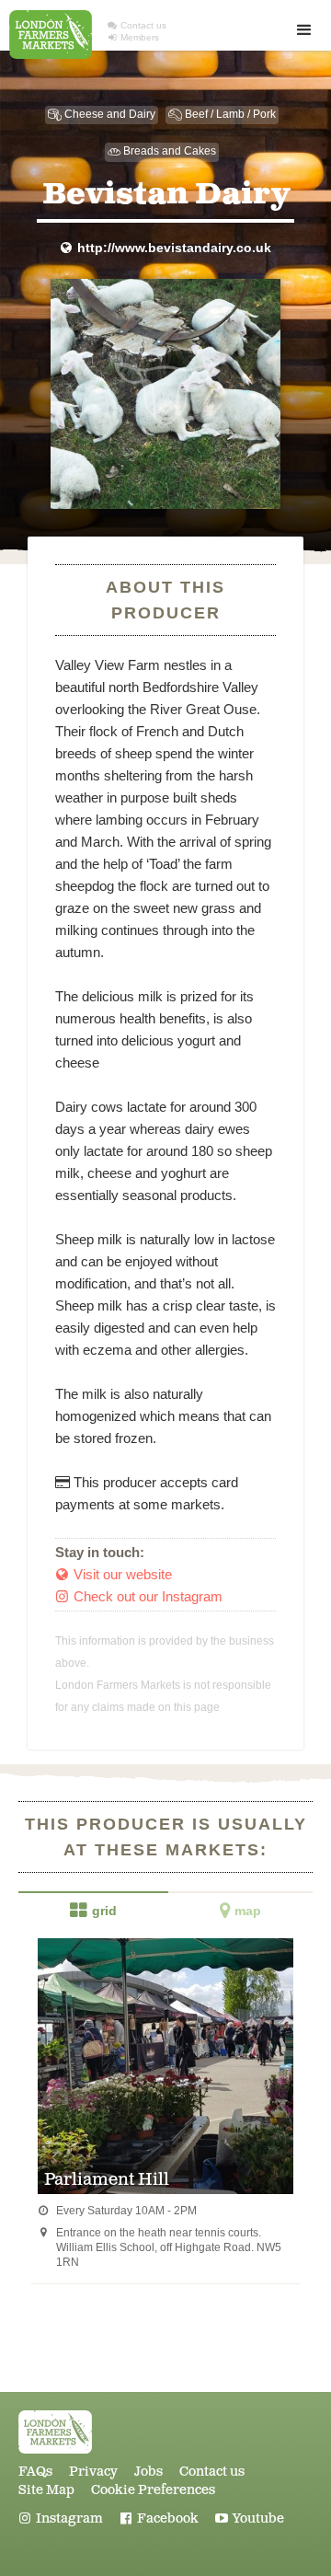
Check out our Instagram (139, 1596)
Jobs (148, 2472)
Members (134, 37)
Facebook (160, 2519)
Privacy (93, 2472)
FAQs (35, 2472)
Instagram (61, 2519)
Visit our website (114, 1574)
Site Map (46, 2490)
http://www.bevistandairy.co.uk (166, 248)
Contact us (137, 25)
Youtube (250, 2519)
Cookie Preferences (153, 2490)
